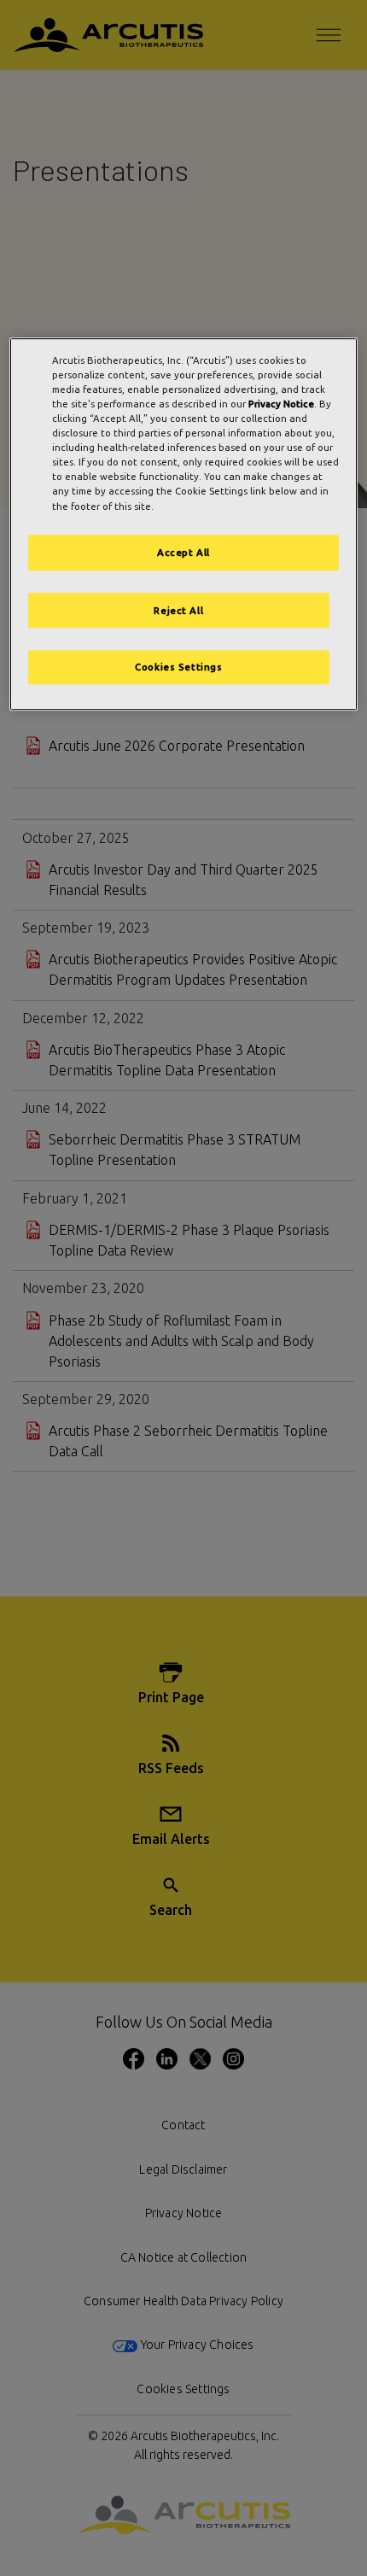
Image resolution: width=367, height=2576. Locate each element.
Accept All (183, 552)
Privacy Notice (281, 404)
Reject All (178, 610)
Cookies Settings (178, 667)
